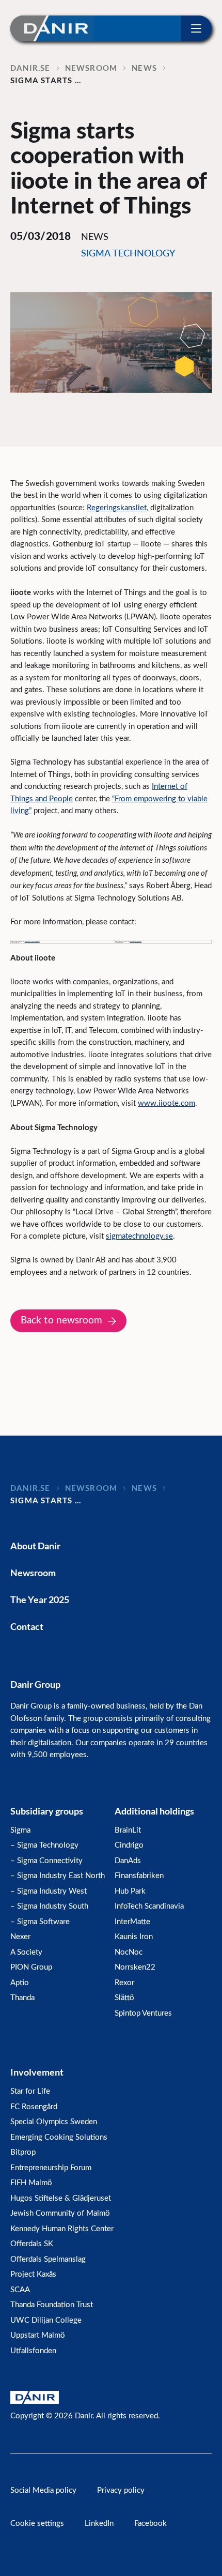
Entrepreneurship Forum (51, 2168)
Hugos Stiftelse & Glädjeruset (61, 2198)
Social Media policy (43, 2490)
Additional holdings (154, 1811)
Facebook (150, 2524)
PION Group (31, 1967)
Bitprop (23, 2152)
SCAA (20, 2290)
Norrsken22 (135, 1967)
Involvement (37, 2072)
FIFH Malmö (31, 2183)
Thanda (22, 1998)
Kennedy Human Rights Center (62, 2229)
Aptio (20, 1983)
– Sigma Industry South (49, 1906)
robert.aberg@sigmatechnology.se (32, 941)
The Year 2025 (40, 1599)
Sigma (20, 1830)
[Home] (52, 28)
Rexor (124, 1983)
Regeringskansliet (117, 508)
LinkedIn (99, 2524)
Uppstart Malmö (38, 2335)
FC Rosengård (34, 2107)
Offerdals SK (32, 2244)
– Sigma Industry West (49, 1891)
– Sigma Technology (44, 1845)
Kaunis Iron (134, 1937)
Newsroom (33, 1573)
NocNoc (129, 1952)
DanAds (128, 1861)
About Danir (35, 1546)
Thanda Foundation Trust (52, 2305)
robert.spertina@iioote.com (136, 941)
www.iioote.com (166, 1103)
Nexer (20, 1937)
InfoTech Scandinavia (149, 1906)
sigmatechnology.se (139, 1236)
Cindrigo (129, 1845)
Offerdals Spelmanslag (48, 2259)
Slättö (124, 1998)
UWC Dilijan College (46, 2320)
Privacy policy (121, 2490)
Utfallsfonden (33, 2351)
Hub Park (130, 1891)
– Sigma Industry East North (58, 1876)
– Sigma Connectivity (46, 1861)
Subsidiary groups (47, 1811)
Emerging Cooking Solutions (59, 2137)
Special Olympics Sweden (54, 2122)
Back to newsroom (62, 1321)
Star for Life (30, 2091)
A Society (26, 1952)
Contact (27, 1626)
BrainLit (128, 1830)
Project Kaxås (33, 2274)
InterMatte (132, 1922)
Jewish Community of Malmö (60, 2213)
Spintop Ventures (143, 2013)
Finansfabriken (139, 1876)
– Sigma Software (40, 1922)
